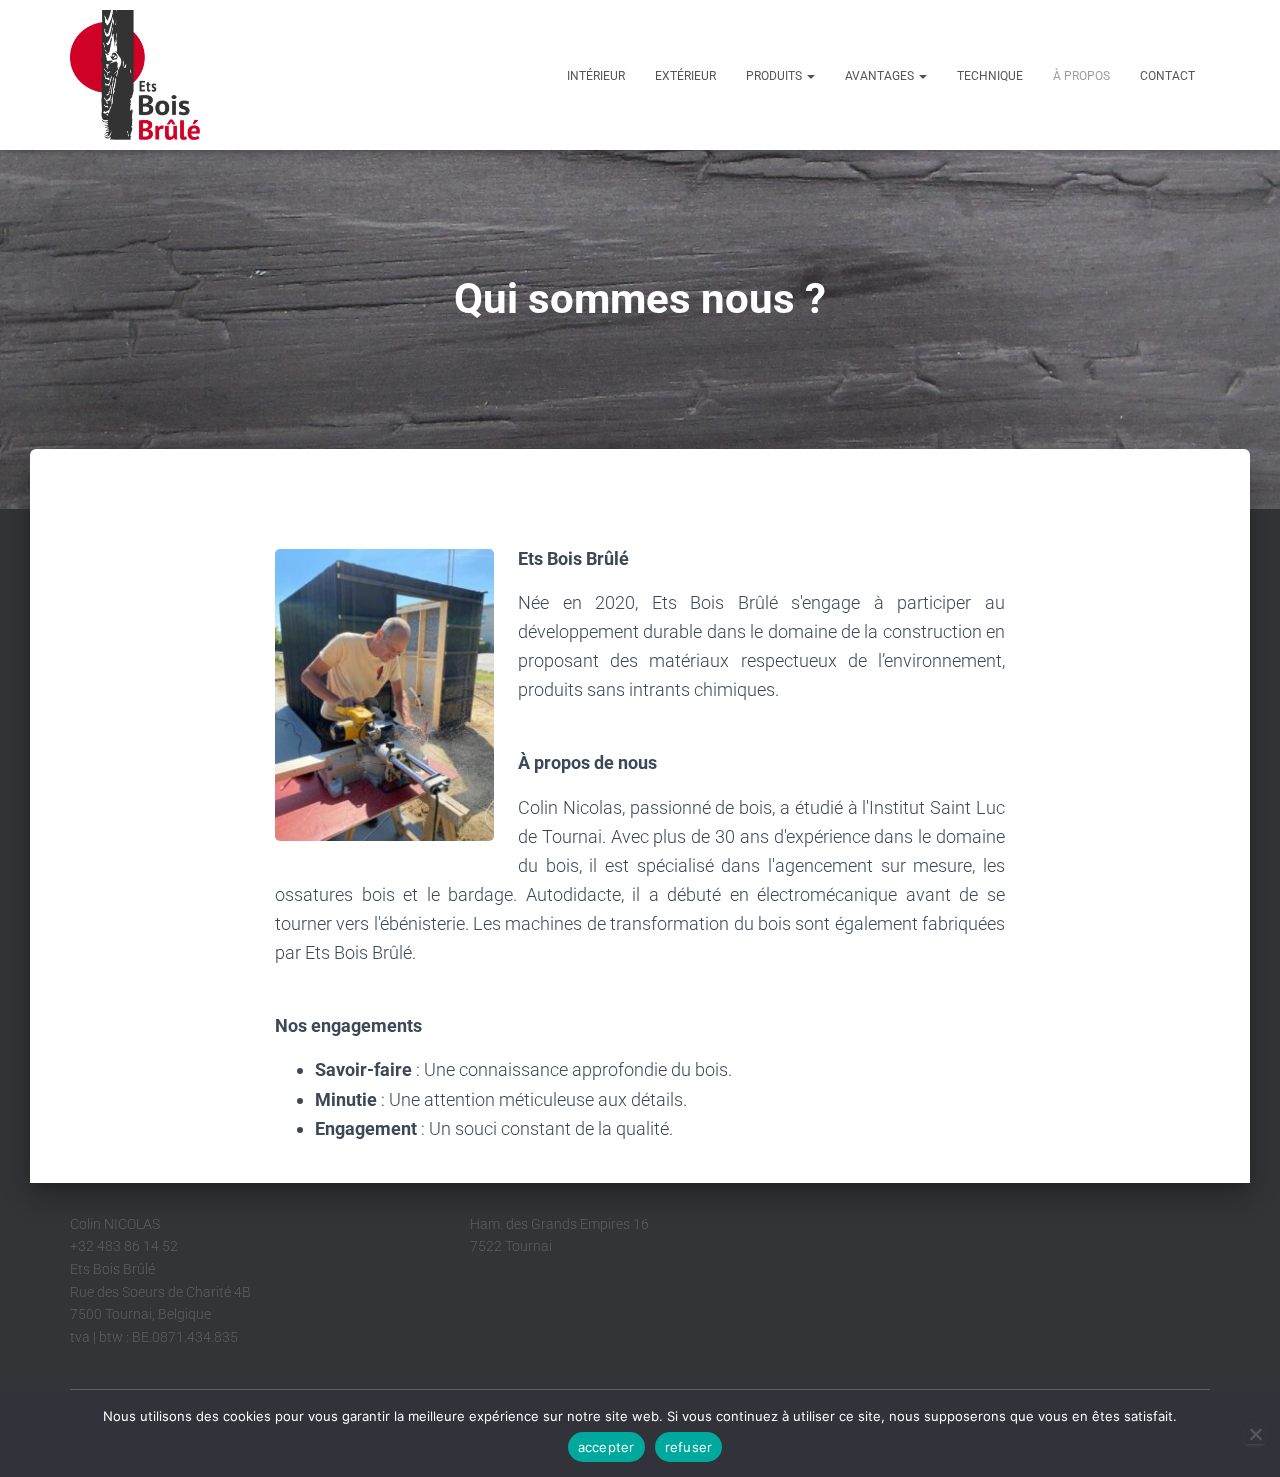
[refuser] (1255, 1434)
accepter (606, 1447)
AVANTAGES (881, 76)
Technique (990, 76)
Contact (1167, 76)
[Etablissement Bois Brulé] (135, 75)
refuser (689, 1447)
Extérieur (685, 76)
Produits (775, 76)
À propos (1081, 76)
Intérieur (596, 76)
